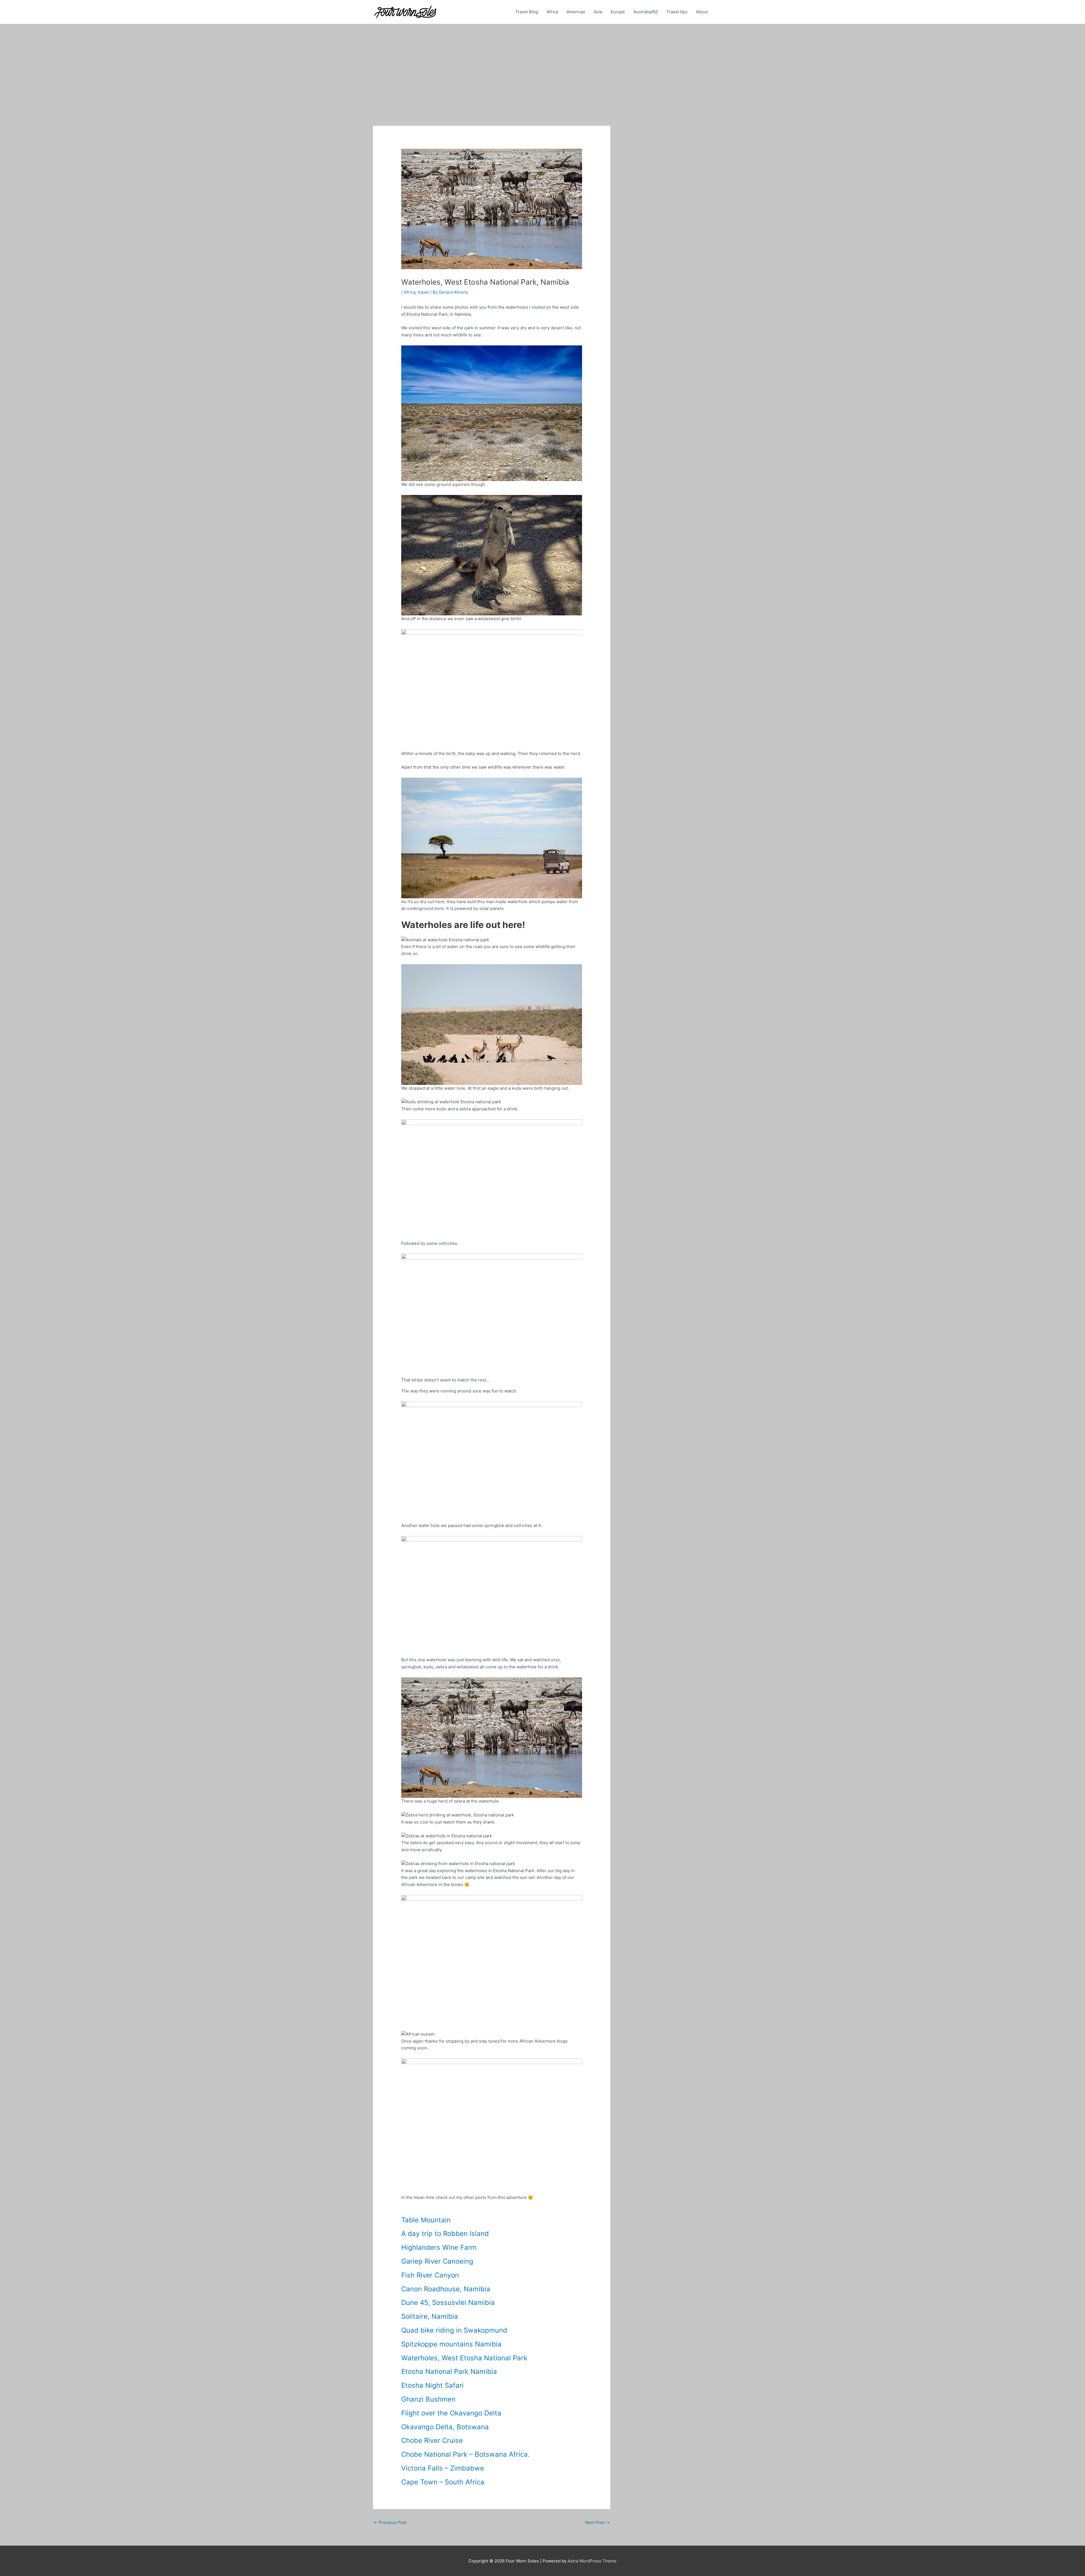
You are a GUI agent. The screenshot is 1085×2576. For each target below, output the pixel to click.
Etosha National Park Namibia (449, 2371)
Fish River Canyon (430, 2275)
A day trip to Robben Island (445, 2234)
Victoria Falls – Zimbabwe (443, 2468)
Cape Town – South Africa (443, 2482)
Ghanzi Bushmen (428, 2399)
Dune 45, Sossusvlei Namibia (448, 2303)
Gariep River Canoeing (437, 2261)
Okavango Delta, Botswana (445, 2427)
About (702, 12)
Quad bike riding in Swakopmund (454, 2330)
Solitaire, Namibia (430, 2316)
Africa (552, 12)
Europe (618, 12)
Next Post (597, 2522)
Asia (598, 12)
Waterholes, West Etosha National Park (464, 2358)
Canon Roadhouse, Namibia (446, 2289)
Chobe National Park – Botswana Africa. (466, 2454)
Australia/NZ (646, 12)
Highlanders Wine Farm (439, 2247)
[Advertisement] (542, 66)
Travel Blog (527, 12)
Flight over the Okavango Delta (451, 2413)
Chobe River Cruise (432, 2440)
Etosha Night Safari (432, 2385)
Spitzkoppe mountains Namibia (451, 2344)
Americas (576, 12)
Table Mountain (426, 2220)
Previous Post (390, 2522)
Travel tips (677, 12)
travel (423, 292)
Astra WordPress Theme (592, 2561)
